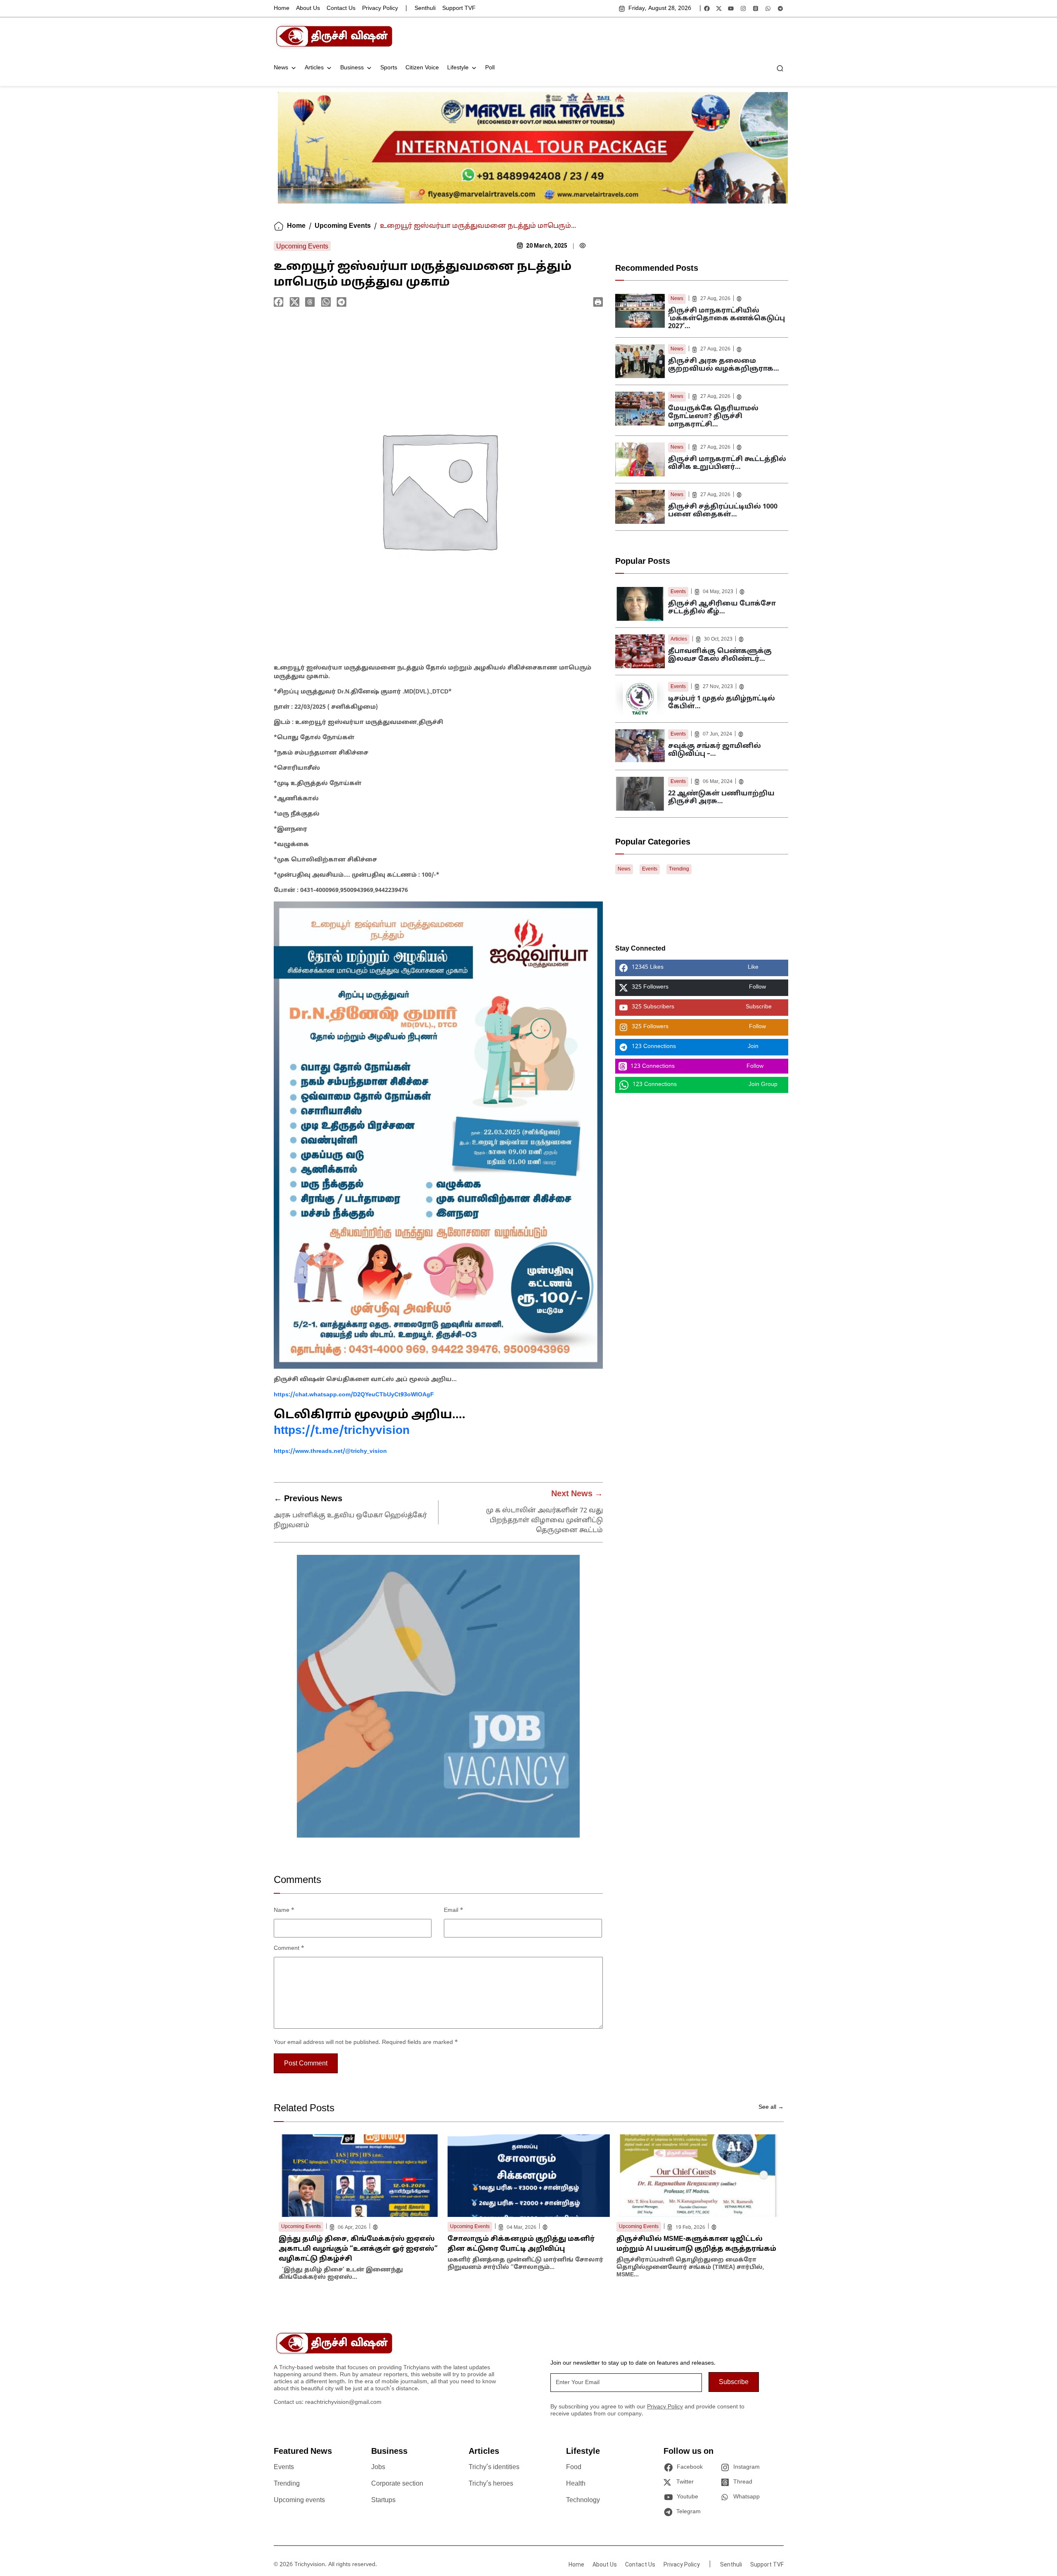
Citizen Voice (422, 68)
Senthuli (425, 8)
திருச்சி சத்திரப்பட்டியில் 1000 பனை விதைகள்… (723, 511)
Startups (383, 2500)
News (281, 68)
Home (282, 8)
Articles (314, 68)
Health (576, 2484)
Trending (679, 869)
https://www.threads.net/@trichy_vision (330, 1451)
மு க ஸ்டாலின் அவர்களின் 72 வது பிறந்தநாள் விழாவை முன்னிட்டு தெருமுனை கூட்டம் (544, 1521)
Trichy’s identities (494, 2467)
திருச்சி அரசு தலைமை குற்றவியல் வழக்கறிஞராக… (724, 365)
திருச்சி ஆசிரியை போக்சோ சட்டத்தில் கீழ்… (722, 608)
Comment (289, 1948)
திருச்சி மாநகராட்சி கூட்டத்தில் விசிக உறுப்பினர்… (727, 463)
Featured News (303, 2452)
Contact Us (341, 8)
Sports (389, 68)
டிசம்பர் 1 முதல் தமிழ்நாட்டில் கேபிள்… (722, 703)
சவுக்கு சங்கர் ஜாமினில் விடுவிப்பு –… (715, 750)
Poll (490, 68)
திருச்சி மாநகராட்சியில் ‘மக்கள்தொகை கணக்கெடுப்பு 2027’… (726, 319)
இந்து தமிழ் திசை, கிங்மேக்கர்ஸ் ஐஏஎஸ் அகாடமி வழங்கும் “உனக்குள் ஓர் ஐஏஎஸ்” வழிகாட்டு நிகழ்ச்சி (358, 2249)
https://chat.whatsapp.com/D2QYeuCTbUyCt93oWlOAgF (354, 1395)
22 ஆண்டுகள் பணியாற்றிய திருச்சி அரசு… (721, 798)
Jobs (378, 2467)
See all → (771, 2107)
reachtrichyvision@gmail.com (343, 2402)
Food (574, 2467)
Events (678, 592)
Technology (583, 2500)
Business (352, 68)
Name (284, 1910)
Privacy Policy (380, 8)
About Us (308, 8)
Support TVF (459, 8)
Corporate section (397, 2484)
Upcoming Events (343, 226)
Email (454, 1910)
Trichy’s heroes (491, 2484)
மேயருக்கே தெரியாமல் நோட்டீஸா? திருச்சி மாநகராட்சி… (713, 417)
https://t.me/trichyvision (342, 1431)
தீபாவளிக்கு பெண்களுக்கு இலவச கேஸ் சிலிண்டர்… (720, 655)
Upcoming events (299, 2500)
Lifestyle (458, 68)
